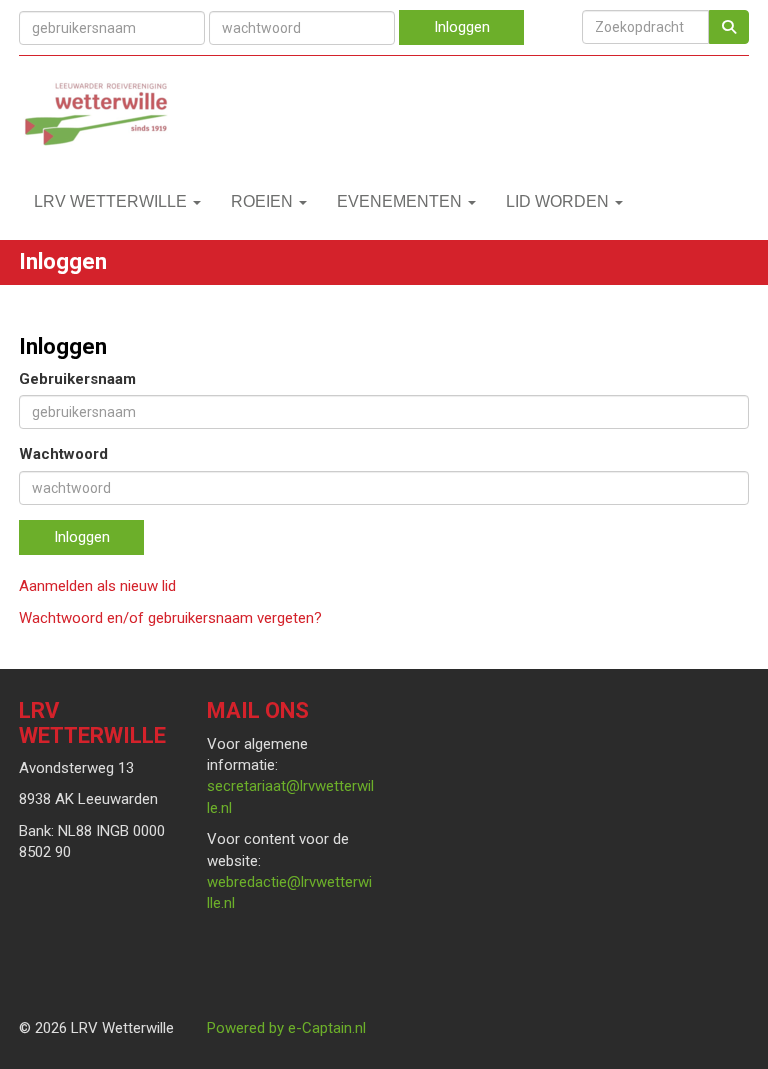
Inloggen (462, 27)
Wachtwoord (63, 454)
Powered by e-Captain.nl (286, 1028)
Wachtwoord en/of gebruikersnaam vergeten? (170, 618)
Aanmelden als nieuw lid (97, 586)
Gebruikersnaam (77, 379)
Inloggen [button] (82, 537)
